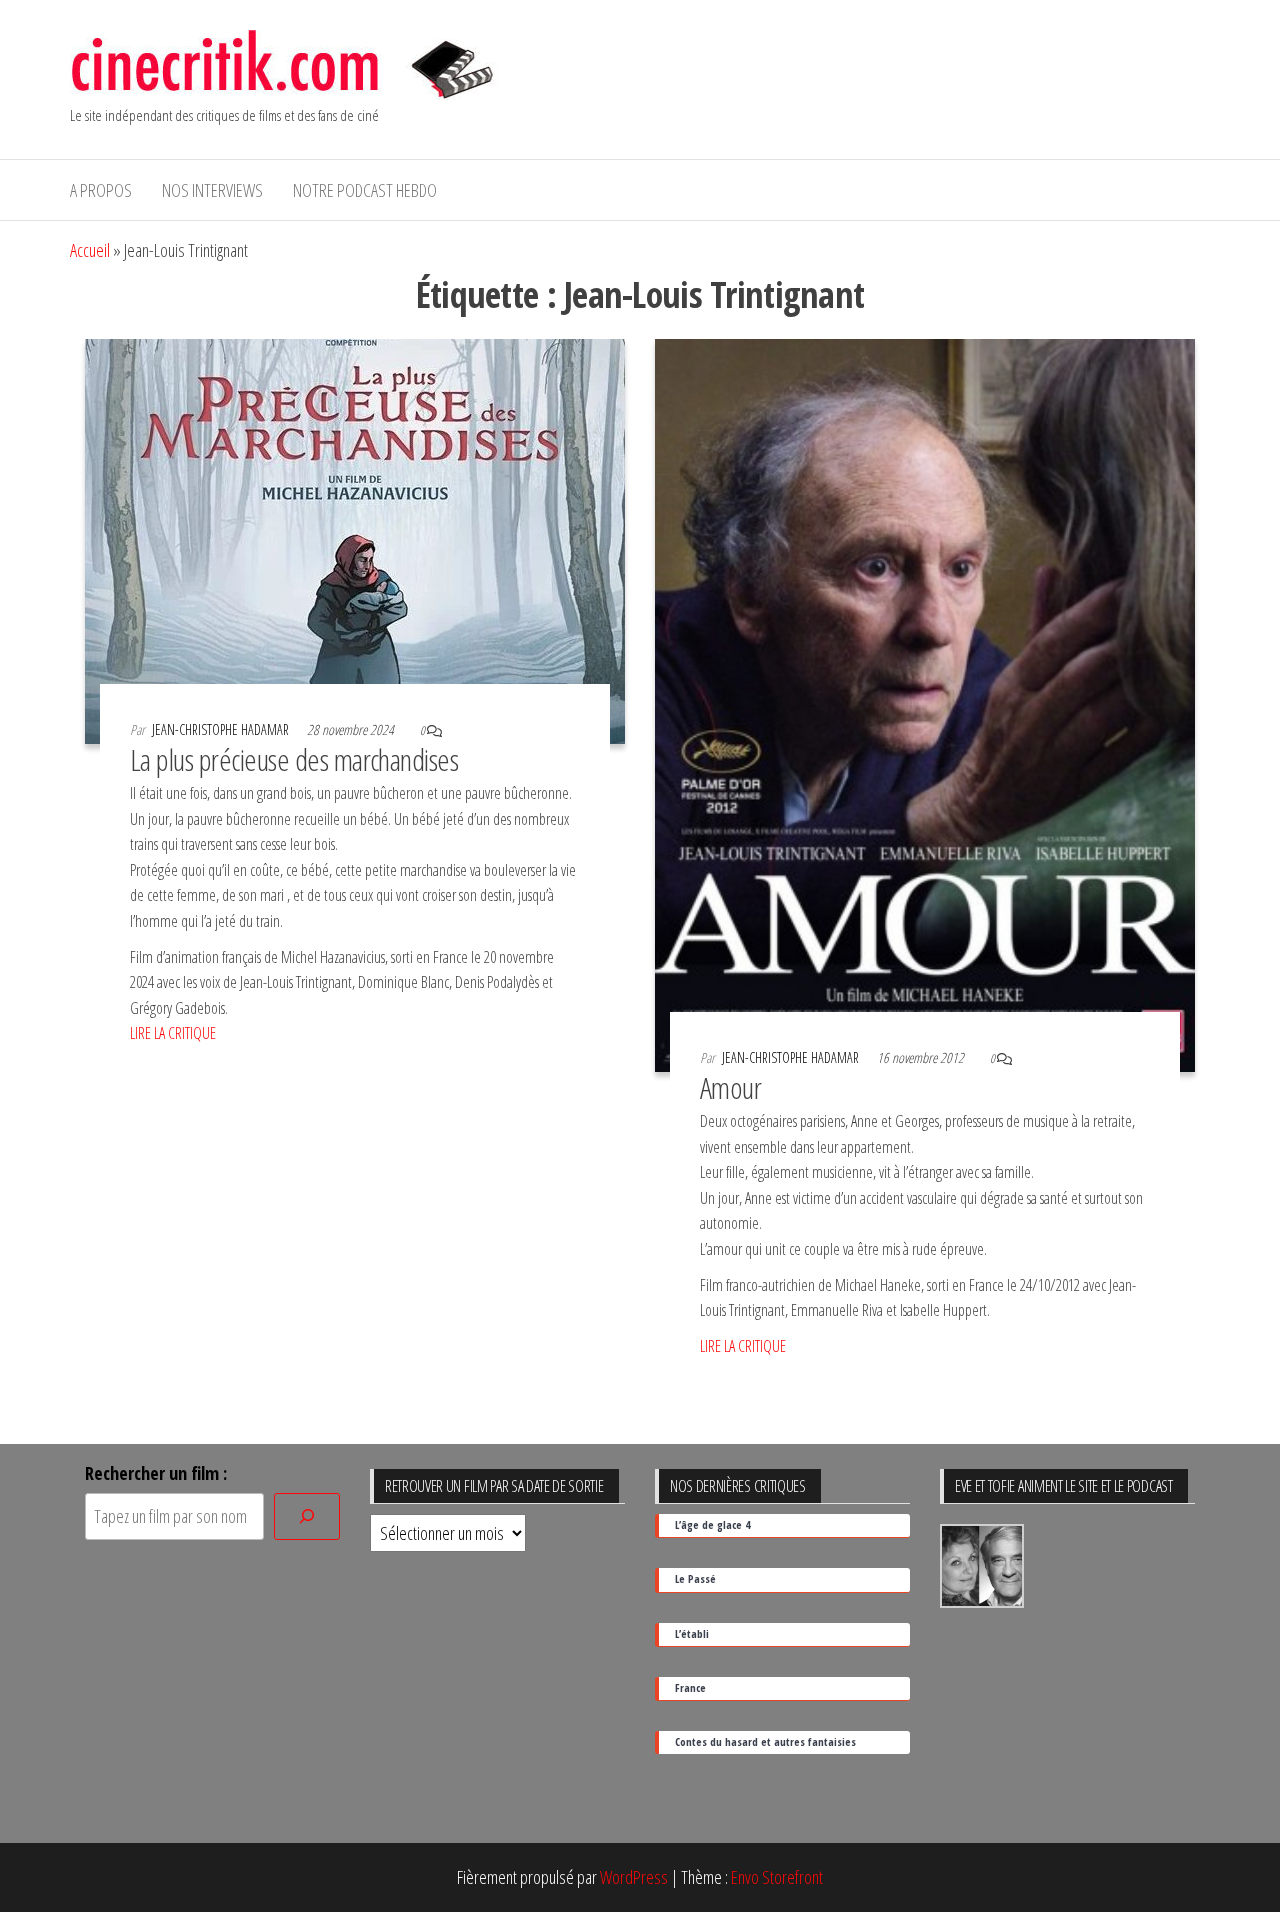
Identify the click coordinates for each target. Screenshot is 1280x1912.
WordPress (634, 1877)
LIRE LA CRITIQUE (173, 1033)
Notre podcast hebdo (365, 190)
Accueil (90, 250)
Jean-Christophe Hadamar (222, 729)
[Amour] (925, 703)
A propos (101, 190)
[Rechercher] (307, 1516)
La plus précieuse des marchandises (294, 759)
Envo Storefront (777, 1877)
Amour (730, 1087)
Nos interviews (212, 190)
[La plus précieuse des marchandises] (355, 539)
